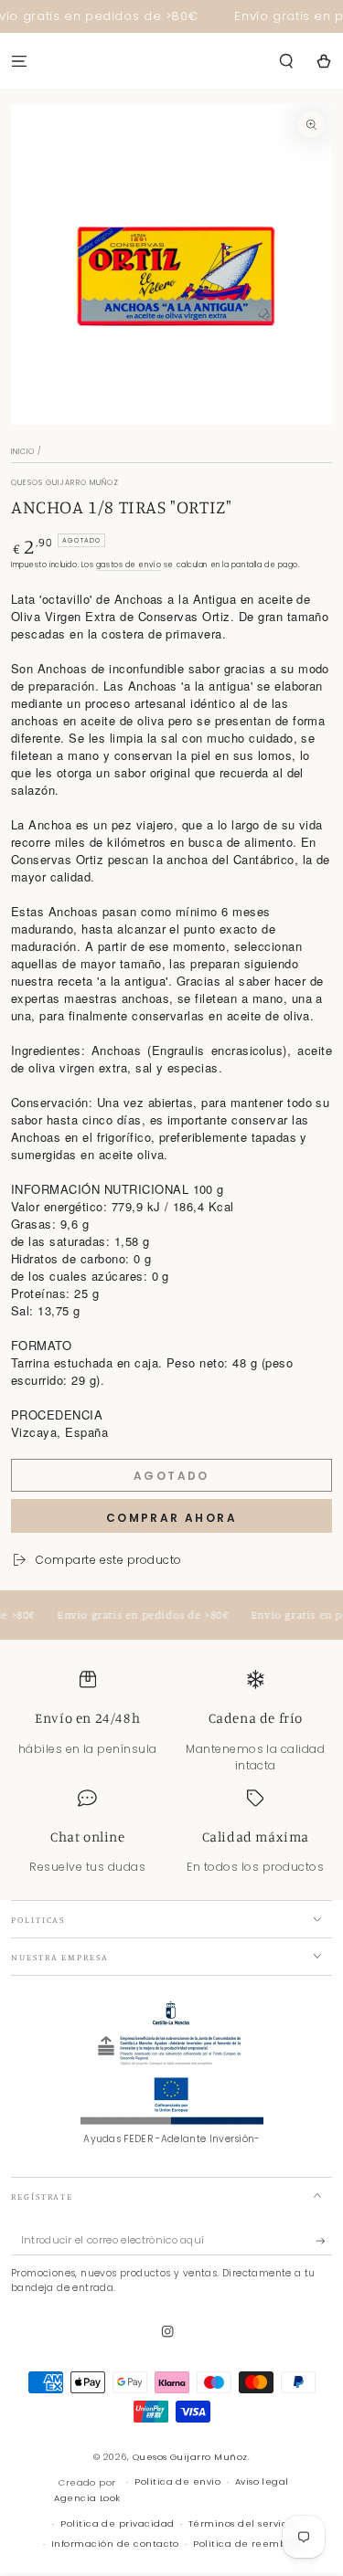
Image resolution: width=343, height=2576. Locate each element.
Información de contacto (115, 2544)
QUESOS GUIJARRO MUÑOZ (65, 483)
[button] (286, 61)
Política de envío (177, 2481)
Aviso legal (262, 2481)
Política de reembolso (249, 2544)
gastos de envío (129, 565)
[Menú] (19, 61)
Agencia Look (87, 2498)
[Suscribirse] (324, 2241)
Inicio (23, 452)
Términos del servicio (242, 2523)
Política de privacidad (118, 2523)
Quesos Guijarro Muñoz (190, 2457)
